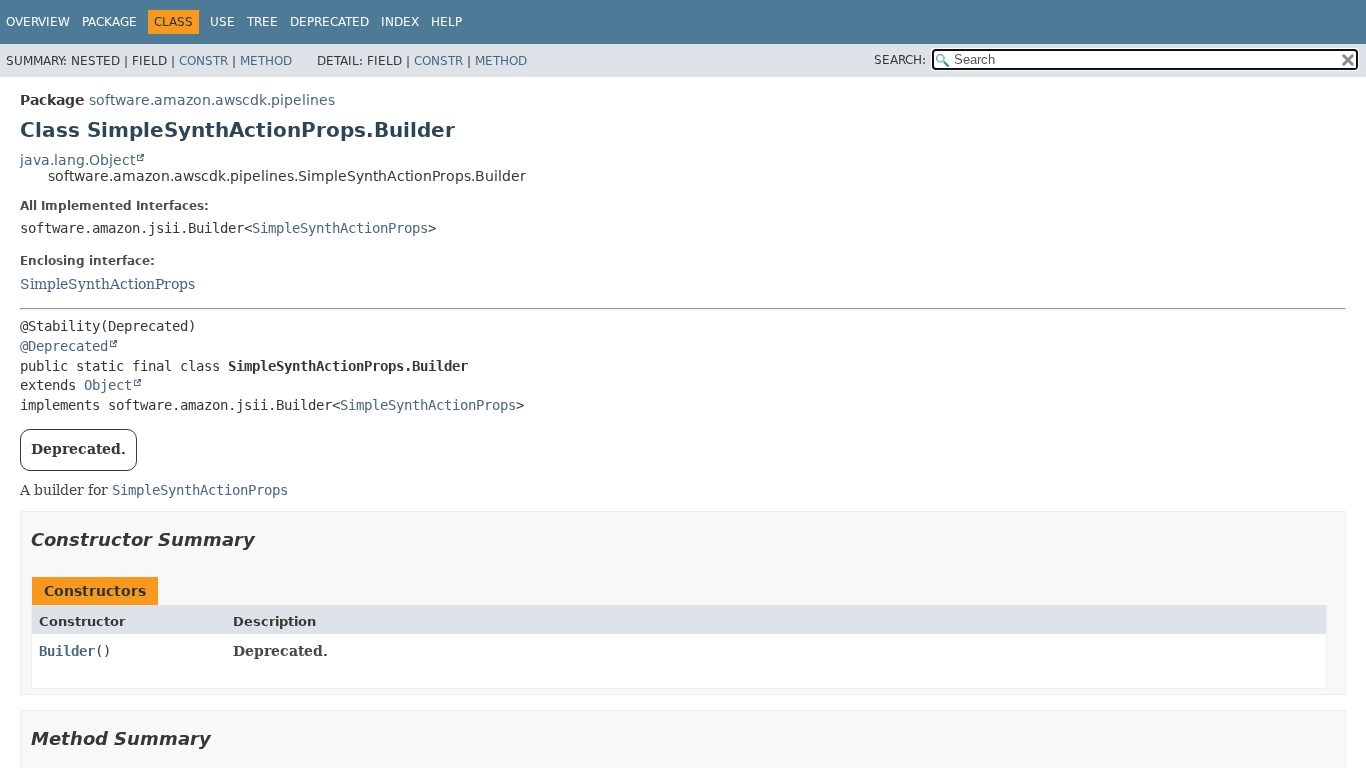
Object (108, 385)
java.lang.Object (77, 160)
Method (266, 61)
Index (400, 22)
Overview (38, 22)
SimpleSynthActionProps (340, 228)
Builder (67, 651)
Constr (203, 61)
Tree (262, 22)
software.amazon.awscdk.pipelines (212, 100)
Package (109, 22)
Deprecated (329, 22)
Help (446, 22)
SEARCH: (900, 60)
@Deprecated (64, 346)
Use (222, 22)
